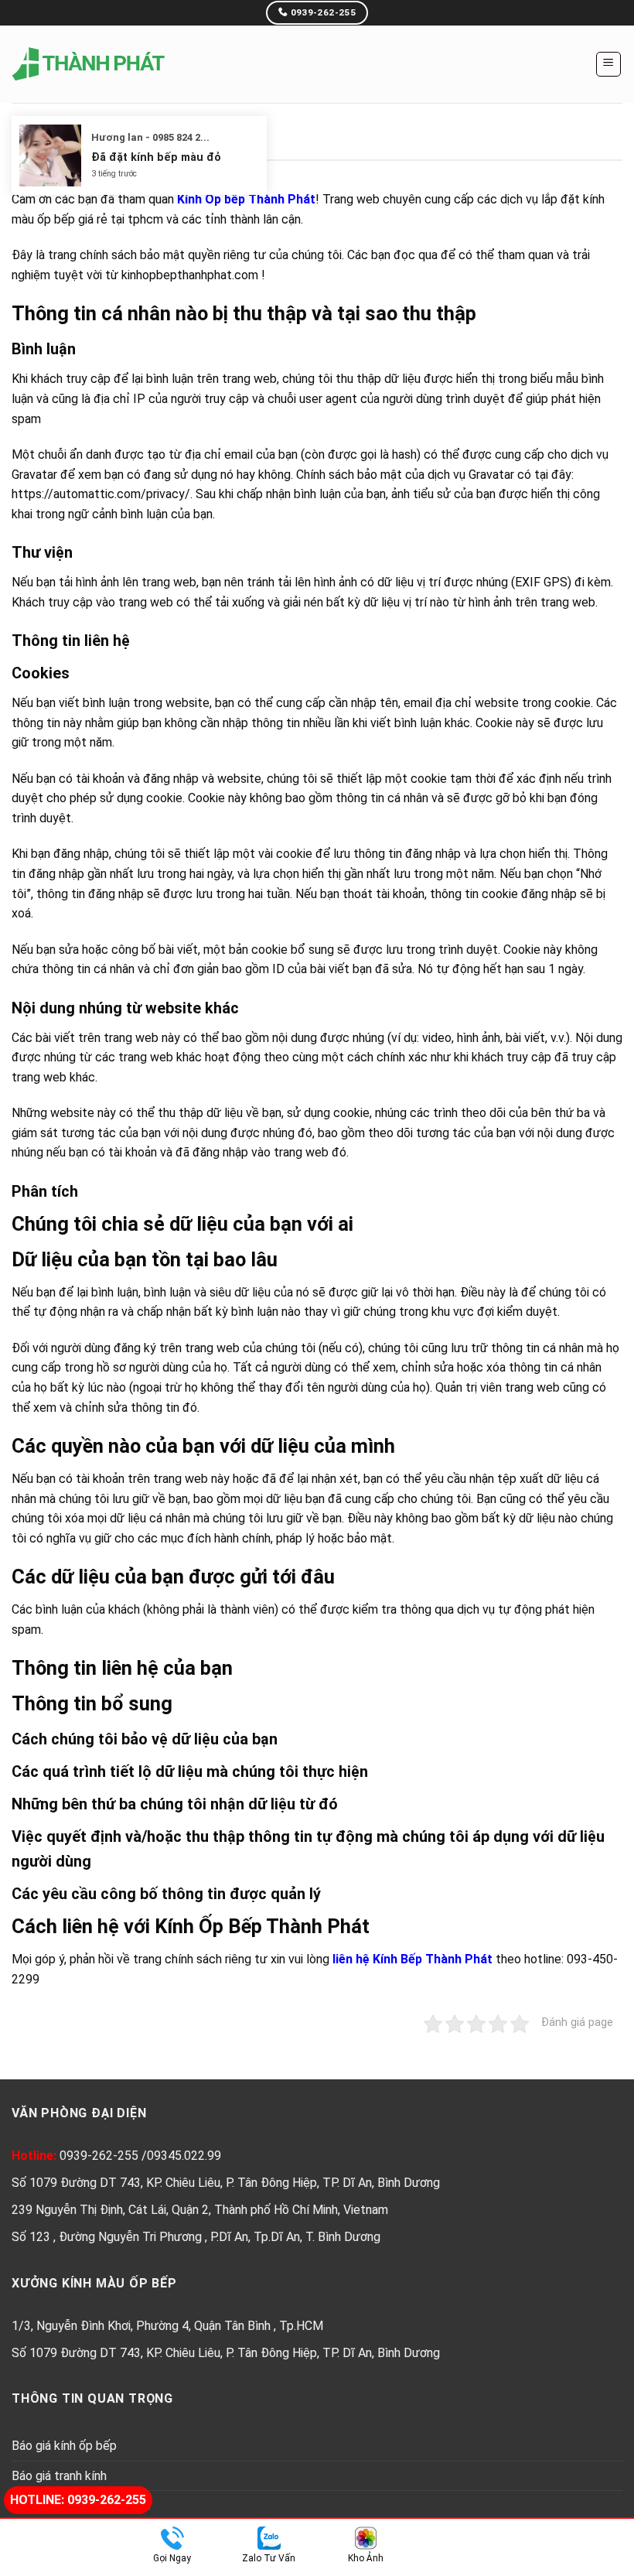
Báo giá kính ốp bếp (64, 2446)
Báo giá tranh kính (59, 2476)
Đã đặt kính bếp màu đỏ (156, 157)
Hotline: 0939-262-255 (78, 2500)
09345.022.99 (184, 2156)
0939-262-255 (101, 2156)
